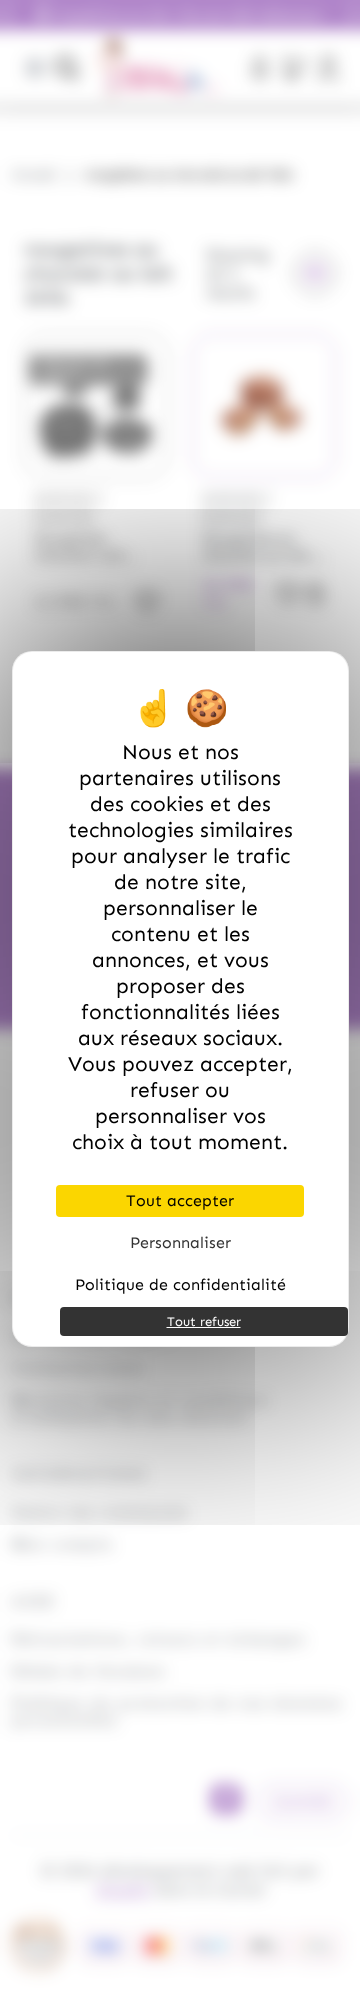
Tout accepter (180, 1200)
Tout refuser (204, 1321)
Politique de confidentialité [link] (180, 1284)
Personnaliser (180, 1242)
